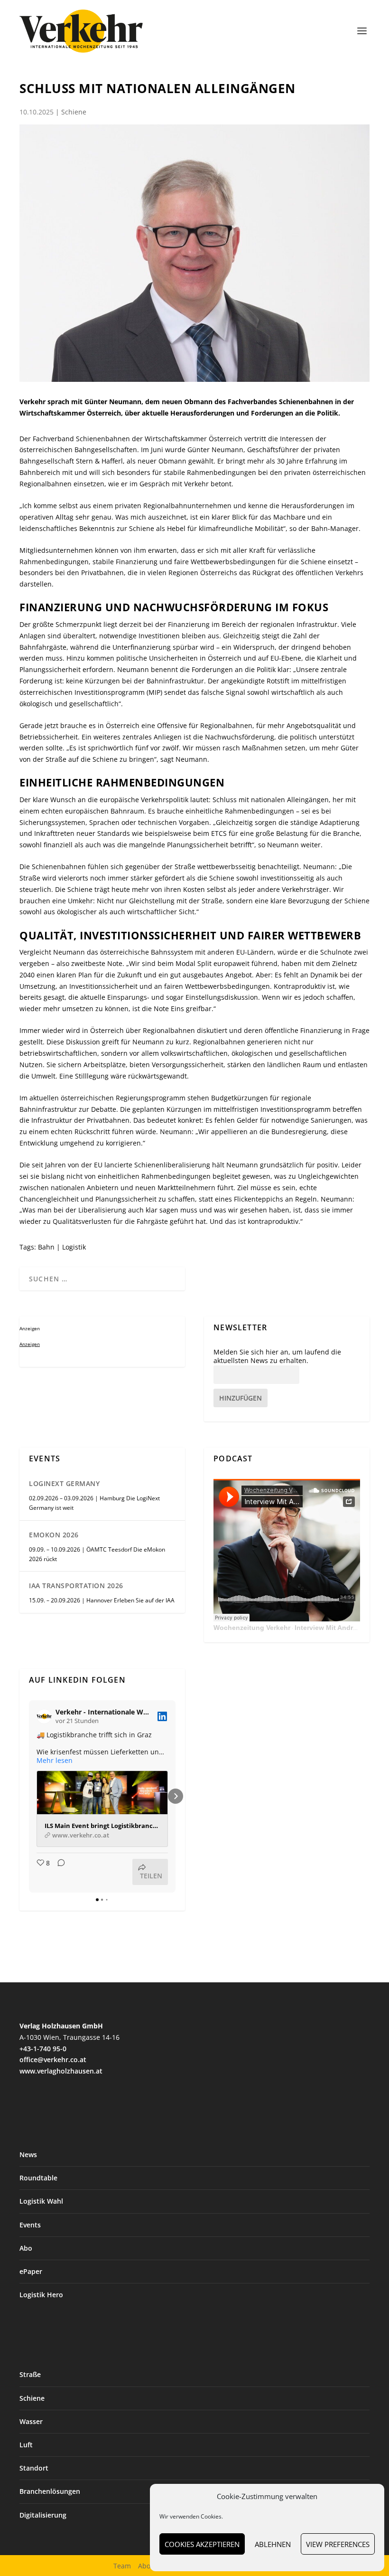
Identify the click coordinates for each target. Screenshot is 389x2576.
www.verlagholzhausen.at (61, 2071)
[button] (29, 1796)
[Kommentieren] (58, 1872)
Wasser (31, 2421)
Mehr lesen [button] (55, 1761)
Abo (26, 2248)
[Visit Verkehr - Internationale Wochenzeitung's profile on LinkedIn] (46, 1716)
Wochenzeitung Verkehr (252, 1628)
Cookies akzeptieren (202, 2544)
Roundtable (38, 2178)
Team (122, 2566)
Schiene (74, 112)
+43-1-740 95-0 (43, 2049)
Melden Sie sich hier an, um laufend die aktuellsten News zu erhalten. (277, 1356)
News (28, 2155)
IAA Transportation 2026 (76, 1586)
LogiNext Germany (64, 1483)
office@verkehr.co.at (53, 2060)
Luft (26, 2445)
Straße (30, 2374)
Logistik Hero (41, 2295)
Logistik (74, 1247)
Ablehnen (273, 2544)
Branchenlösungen (50, 2491)
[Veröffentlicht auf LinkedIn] (162, 1716)
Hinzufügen (241, 1398)
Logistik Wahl (41, 2201)
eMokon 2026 (54, 1535)
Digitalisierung (43, 2515)
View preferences (338, 2544)
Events (30, 2225)
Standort (34, 2468)
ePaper (31, 2271)
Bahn (46, 1247)
